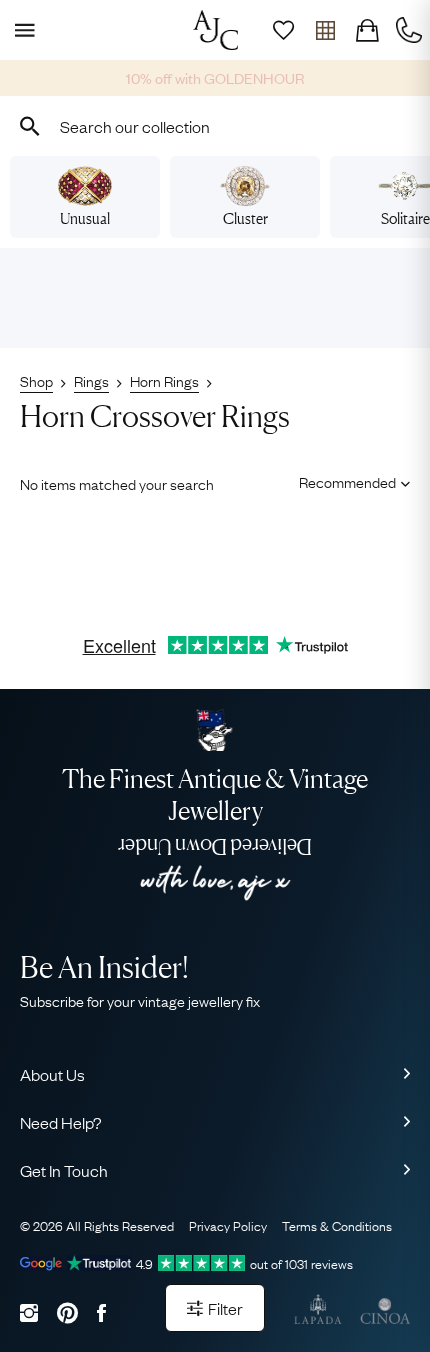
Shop (36, 380)
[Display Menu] (21, 30)
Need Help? (61, 1122)
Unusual (85, 218)
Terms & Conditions (337, 1225)
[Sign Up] (283, 30)
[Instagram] (29, 1312)
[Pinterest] (67, 1312)
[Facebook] (101, 1312)
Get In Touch (64, 1170)
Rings (91, 380)
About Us (52, 1074)
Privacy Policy (228, 1225)
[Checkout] (367, 30)
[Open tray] (325, 30)
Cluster (245, 218)
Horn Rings (164, 380)
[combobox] (215, 126)
